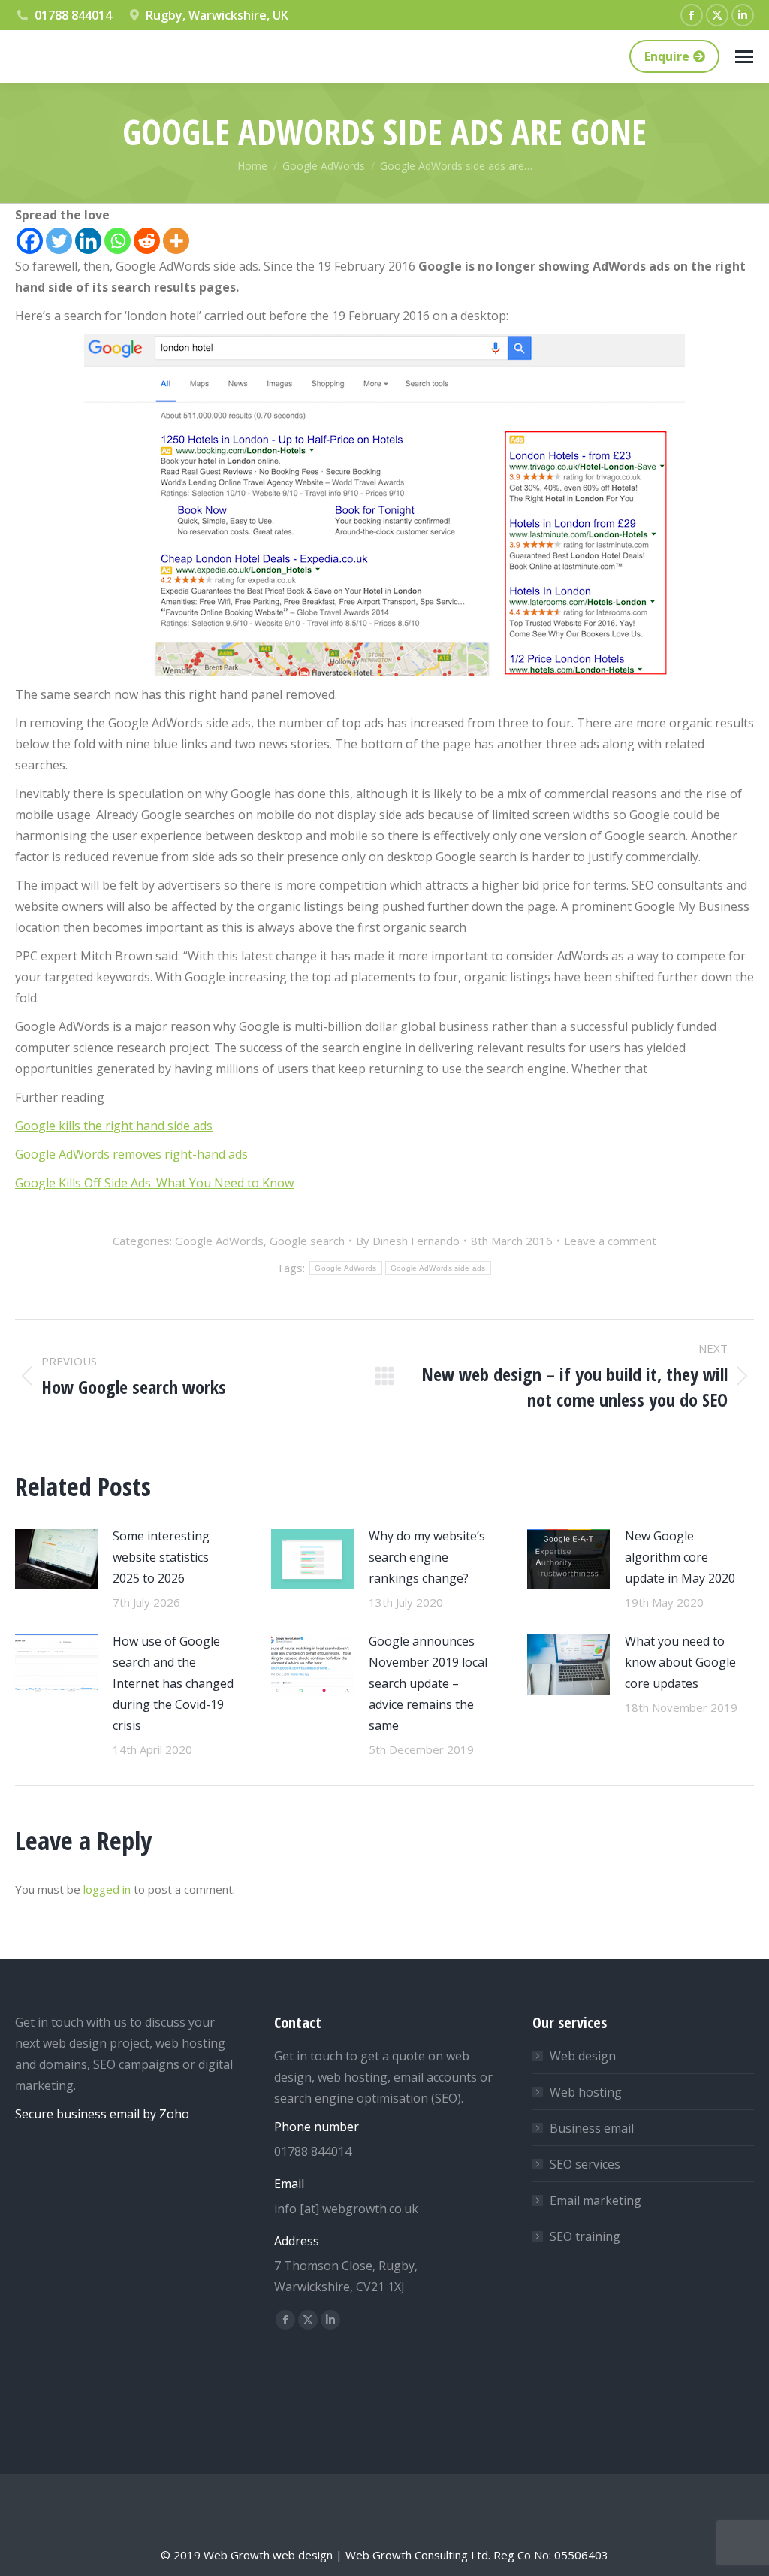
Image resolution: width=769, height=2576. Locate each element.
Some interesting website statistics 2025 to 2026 (161, 1557)
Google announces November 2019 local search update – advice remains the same (428, 1683)
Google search (307, 1241)
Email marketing (596, 2200)
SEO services (585, 2164)
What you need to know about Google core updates (680, 1662)
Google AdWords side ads (438, 1268)
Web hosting (586, 2092)
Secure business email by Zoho (102, 2114)
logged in (107, 1889)
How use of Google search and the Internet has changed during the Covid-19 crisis (173, 1683)
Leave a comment (610, 1241)
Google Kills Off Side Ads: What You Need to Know (154, 1183)
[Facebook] (30, 241)
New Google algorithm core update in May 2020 (680, 1557)
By (408, 1241)
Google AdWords (219, 1241)
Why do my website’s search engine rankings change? (427, 1557)
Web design (583, 2056)
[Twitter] (59, 241)
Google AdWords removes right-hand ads (131, 1154)
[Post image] (56, 1559)
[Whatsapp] (118, 241)
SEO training (585, 2236)
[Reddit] (147, 241)
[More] (176, 241)
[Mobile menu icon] (744, 57)
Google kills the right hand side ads (114, 1126)
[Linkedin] (88, 241)
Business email (592, 2128)
